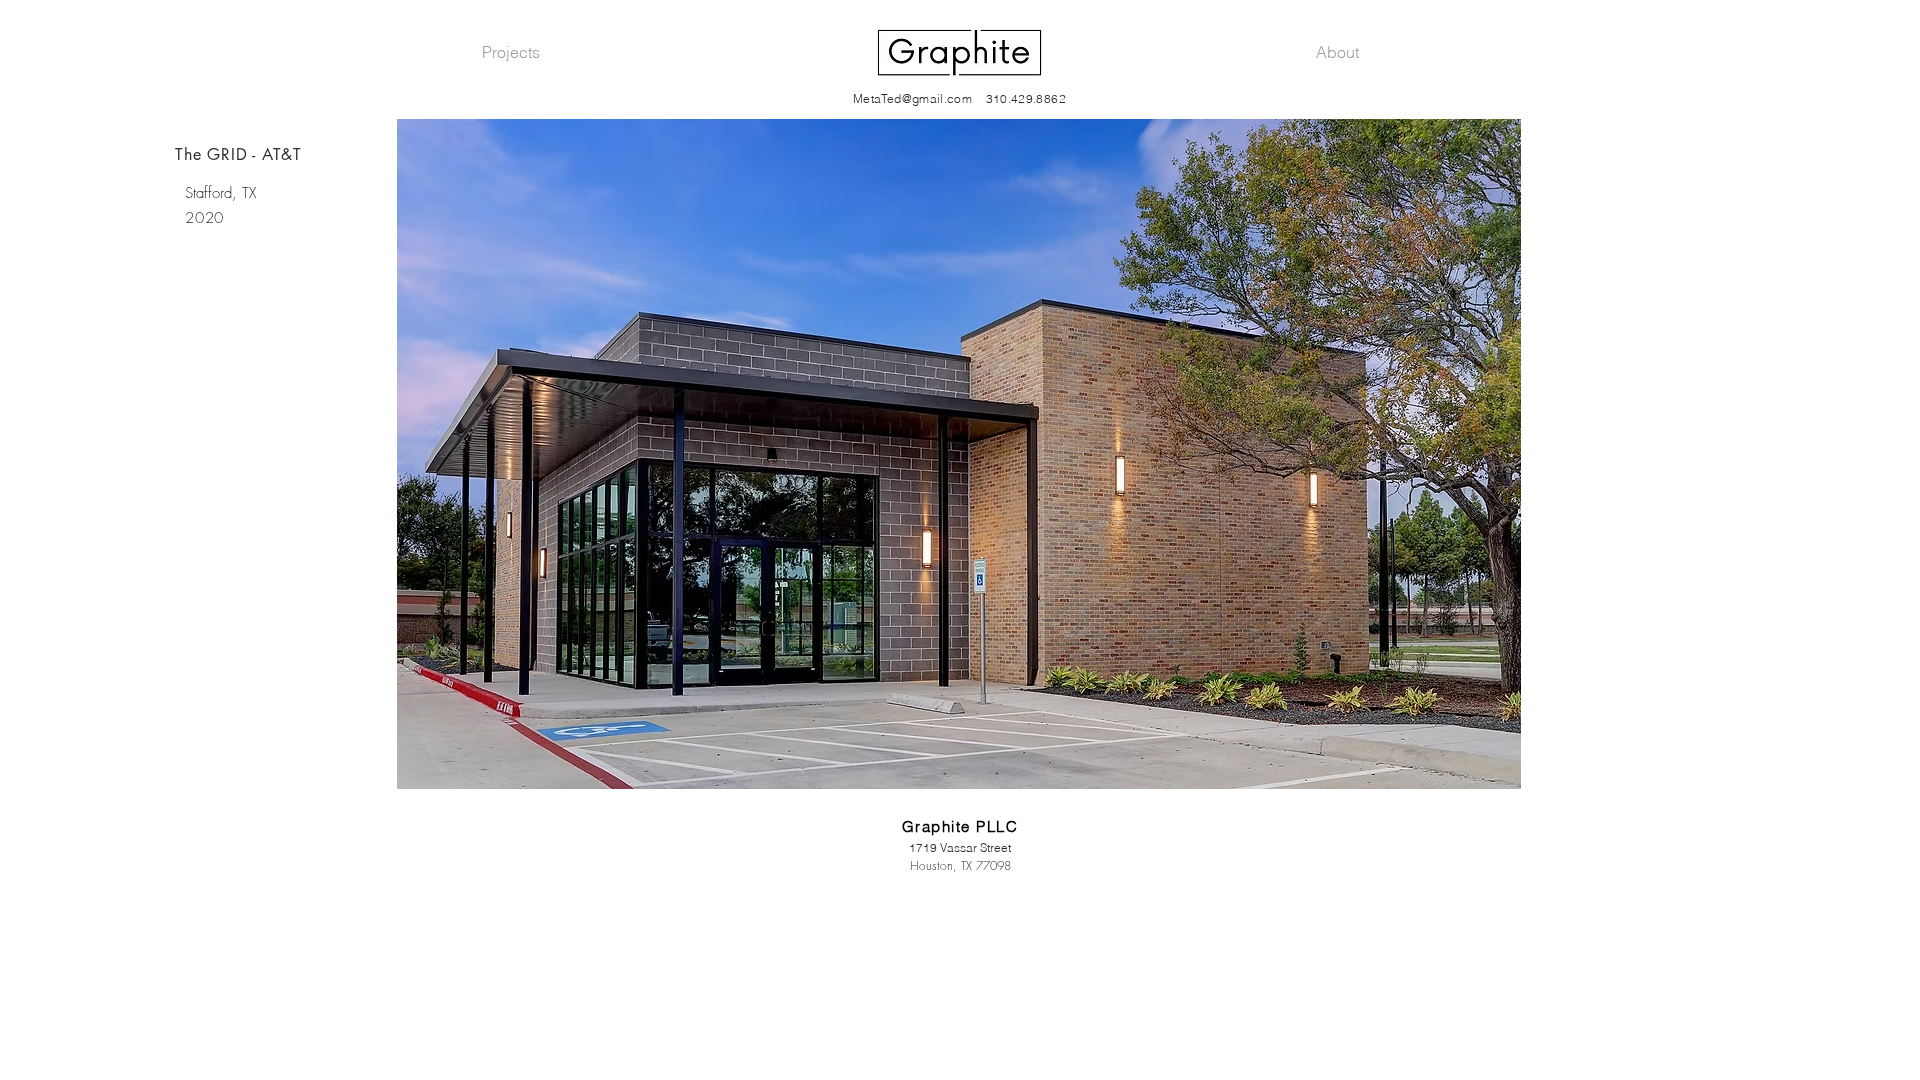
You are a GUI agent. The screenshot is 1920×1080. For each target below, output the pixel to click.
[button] (959, 454)
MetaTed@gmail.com (912, 98)
